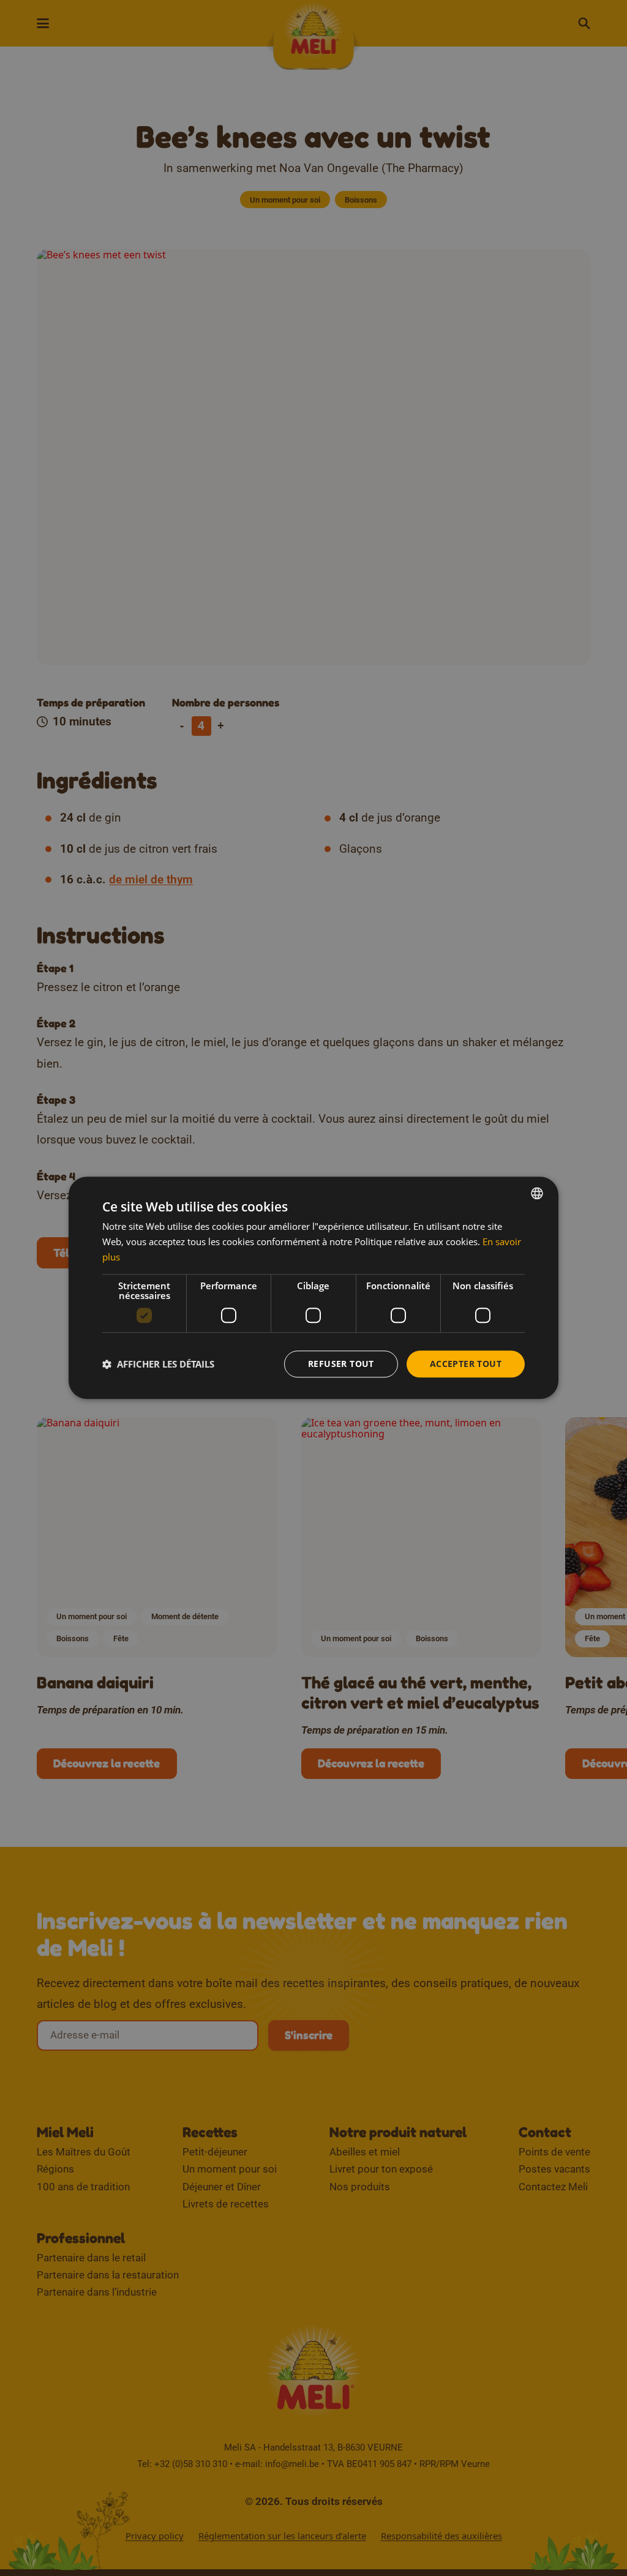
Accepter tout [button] (466, 1364)
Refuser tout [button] (341, 1364)
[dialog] (313, 1288)
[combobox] (537, 1193)
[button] (158, 1364)
